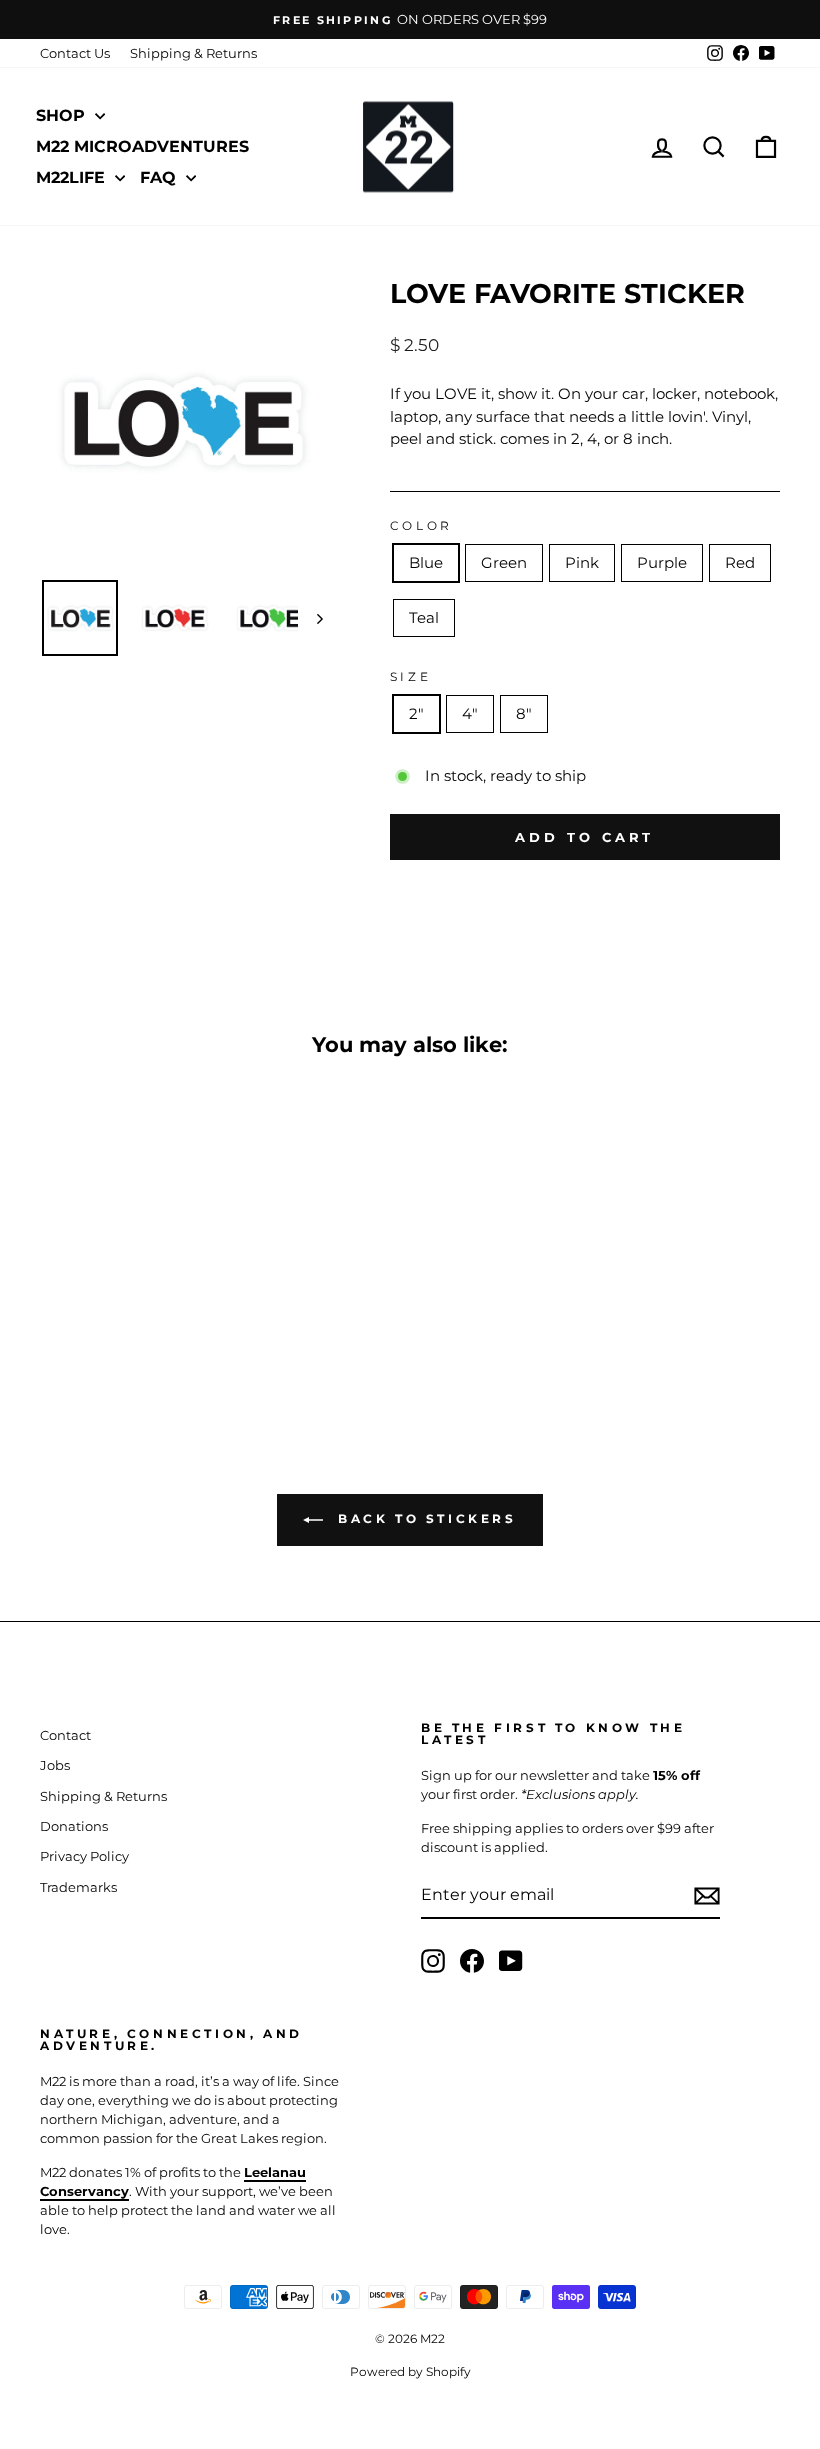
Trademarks (78, 1887)
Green (504, 562)
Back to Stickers (423, 1518)
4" (470, 713)
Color (421, 525)
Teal (424, 617)
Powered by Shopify (410, 2371)
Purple (662, 562)
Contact (65, 1735)
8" (524, 713)
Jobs (55, 1765)
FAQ (160, 177)
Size (410, 676)
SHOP (63, 115)
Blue (426, 562)
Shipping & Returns (193, 53)
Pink (582, 562)
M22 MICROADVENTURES (142, 146)
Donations (74, 1826)
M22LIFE (73, 177)
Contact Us (75, 53)
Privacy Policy (84, 1856)
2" (416, 713)
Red (740, 562)
